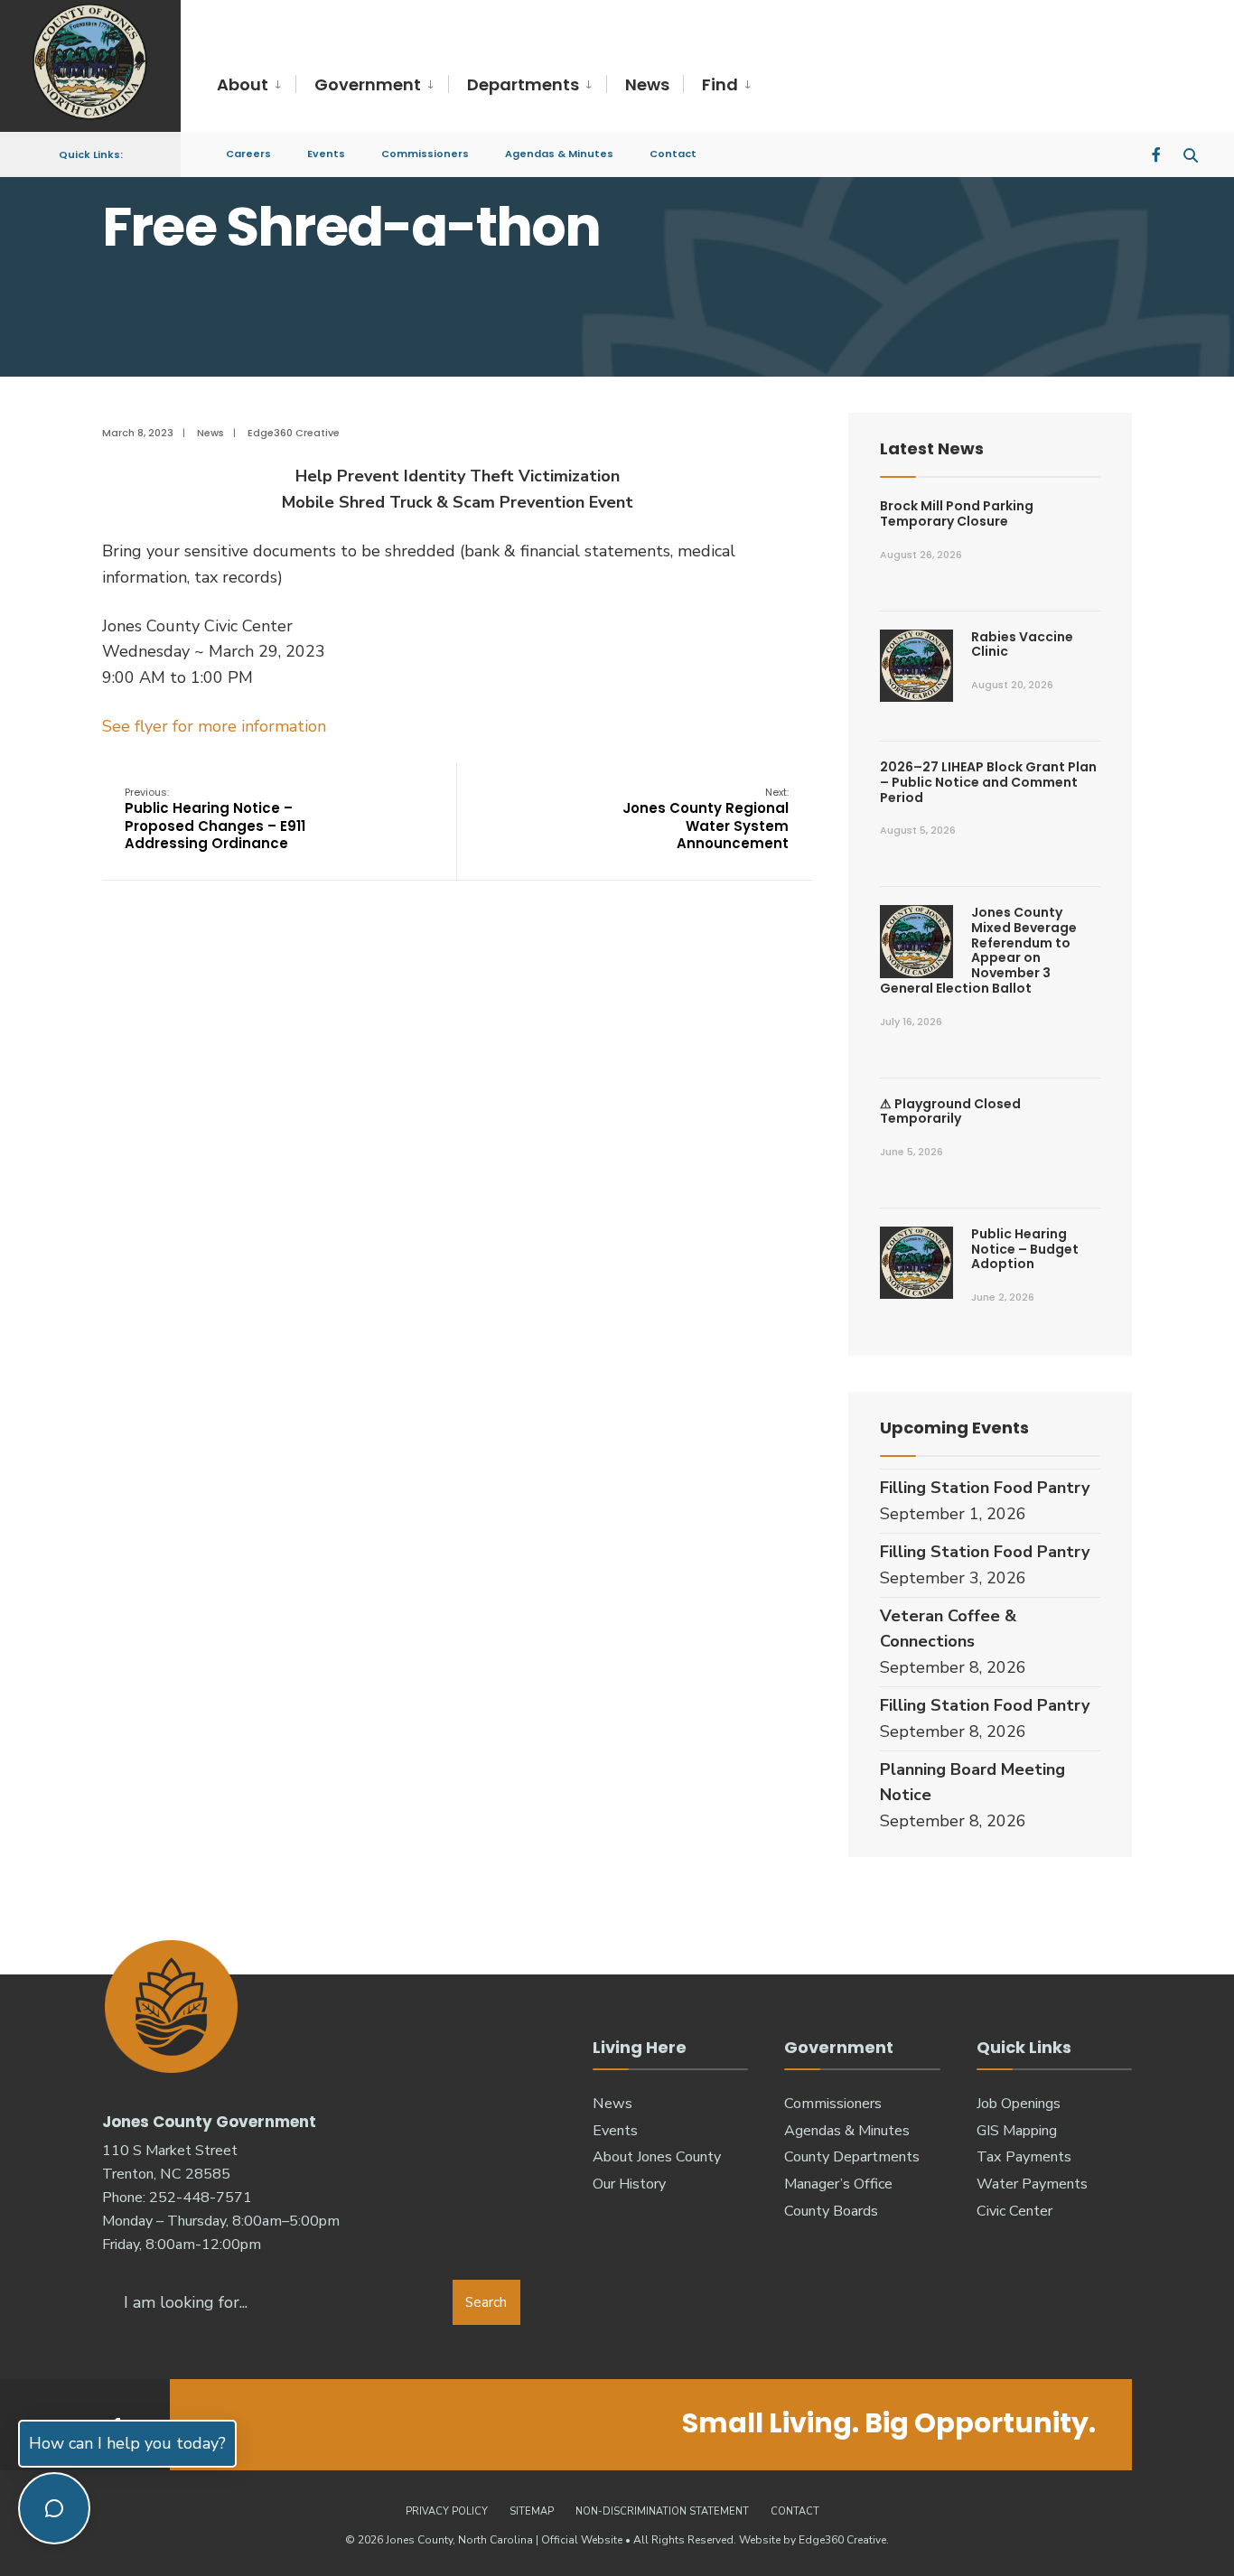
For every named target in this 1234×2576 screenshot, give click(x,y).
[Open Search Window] (1191, 153)
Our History (629, 2184)
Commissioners (425, 154)
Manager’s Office (838, 2184)
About (243, 84)
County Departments (852, 2157)
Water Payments (1032, 2184)
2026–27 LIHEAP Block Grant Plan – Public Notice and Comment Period (988, 782)
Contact (673, 154)
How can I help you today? (127, 2443)
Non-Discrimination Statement (662, 2511)
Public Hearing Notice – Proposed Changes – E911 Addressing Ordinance (215, 819)
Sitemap (532, 2511)
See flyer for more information (214, 726)
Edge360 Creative (294, 433)
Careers (248, 154)
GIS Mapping (1017, 2131)
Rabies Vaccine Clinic (1022, 644)
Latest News (932, 448)
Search (486, 2302)
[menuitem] (256, 85)
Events (326, 154)
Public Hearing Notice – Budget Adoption (1025, 1249)
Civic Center (1014, 2211)
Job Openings (1019, 2104)
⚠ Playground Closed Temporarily (950, 1111)
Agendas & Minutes (559, 154)
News (647, 84)
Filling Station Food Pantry (985, 1488)
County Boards (831, 2211)
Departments (523, 84)
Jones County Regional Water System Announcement (706, 819)
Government (368, 84)
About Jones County (657, 2157)
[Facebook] (1158, 153)
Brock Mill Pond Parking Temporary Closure (957, 513)
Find (720, 84)
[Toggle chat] (54, 2508)
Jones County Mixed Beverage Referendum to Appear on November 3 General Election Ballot (978, 950)
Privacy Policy (447, 2511)
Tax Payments (1024, 2157)
